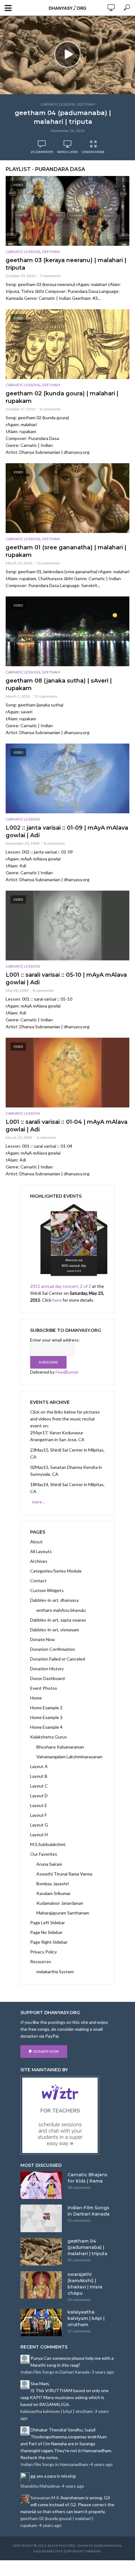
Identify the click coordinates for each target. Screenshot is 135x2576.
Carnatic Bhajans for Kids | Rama (87, 2178)
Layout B (39, 1776)
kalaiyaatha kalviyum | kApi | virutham (86, 2318)
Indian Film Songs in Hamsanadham (54, 2464)
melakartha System (55, 1972)
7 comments (50, 276)
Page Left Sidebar (48, 1922)
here (57, 1300)
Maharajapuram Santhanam (63, 1913)
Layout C (39, 1786)
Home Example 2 (46, 1708)
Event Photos (44, 1688)
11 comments (48, 563)
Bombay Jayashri (53, 1884)
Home (36, 1698)
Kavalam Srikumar (54, 1893)
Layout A (39, 1766)
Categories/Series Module (56, 1571)
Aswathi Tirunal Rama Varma (64, 1874)
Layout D (39, 1796)
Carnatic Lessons (58, 104)
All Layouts (41, 1551)
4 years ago (102, 2464)
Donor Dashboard (47, 1678)
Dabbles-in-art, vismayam (55, 1630)
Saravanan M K (45, 2498)
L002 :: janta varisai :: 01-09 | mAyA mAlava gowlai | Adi (67, 832)
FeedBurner (67, 1372)
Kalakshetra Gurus (49, 1737)
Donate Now (43, 1639)
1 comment (46, 1137)
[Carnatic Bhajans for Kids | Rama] (41, 2185)
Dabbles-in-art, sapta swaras (58, 1620)
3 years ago (103, 2372)
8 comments (50, 409)
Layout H (39, 1835)
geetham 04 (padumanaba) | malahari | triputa (63, 117)
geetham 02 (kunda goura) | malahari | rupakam (62, 397)
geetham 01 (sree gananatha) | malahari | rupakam (66, 551)
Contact (38, 1581)
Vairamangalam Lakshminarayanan (69, 1757)
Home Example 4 (46, 1727)
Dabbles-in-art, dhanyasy (54, 1600)
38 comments (79, 2187)
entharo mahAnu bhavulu (61, 1610)
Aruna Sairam (49, 1864)
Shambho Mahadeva (40, 2486)
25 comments (42, 152)
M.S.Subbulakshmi (48, 1844)
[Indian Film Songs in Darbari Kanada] (41, 2218)
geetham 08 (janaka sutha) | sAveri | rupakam (59, 684)
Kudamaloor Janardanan (60, 1903)
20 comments (79, 2300)
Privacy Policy (43, 1952)
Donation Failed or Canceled (58, 1659)
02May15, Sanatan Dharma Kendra (64, 1467)
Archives (39, 1561)
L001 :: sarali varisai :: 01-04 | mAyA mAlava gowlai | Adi (67, 1126)
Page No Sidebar (46, 1932)
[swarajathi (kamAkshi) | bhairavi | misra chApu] (41, 2285)
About (36, 1542)
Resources (41, 1961)
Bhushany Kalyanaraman (60, 1747)
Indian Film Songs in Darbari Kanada (89, 2211)
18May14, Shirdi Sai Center (57, 1484)
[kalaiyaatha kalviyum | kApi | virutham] (41, 2323)
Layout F (38, 1815)
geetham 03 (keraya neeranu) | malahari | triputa (66, 264)
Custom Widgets (47, 1590)
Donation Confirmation (53, 1649)
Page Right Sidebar (49, 1942)
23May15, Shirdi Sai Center (57, 1450)
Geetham (86, 104)
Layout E (39, 1805)
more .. (38, 1502)
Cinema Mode (93, 152)
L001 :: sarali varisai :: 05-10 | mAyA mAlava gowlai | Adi (66, 979)
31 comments (79, 2220)
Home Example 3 (46, 1717)
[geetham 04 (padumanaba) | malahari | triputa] (41, 2252)
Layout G (39, 1825)
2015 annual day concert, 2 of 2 (61, 1286)
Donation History (47, 1669)
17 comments (46, 696)
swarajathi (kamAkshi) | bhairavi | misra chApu (85, 2284)
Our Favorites (44, 1854)
